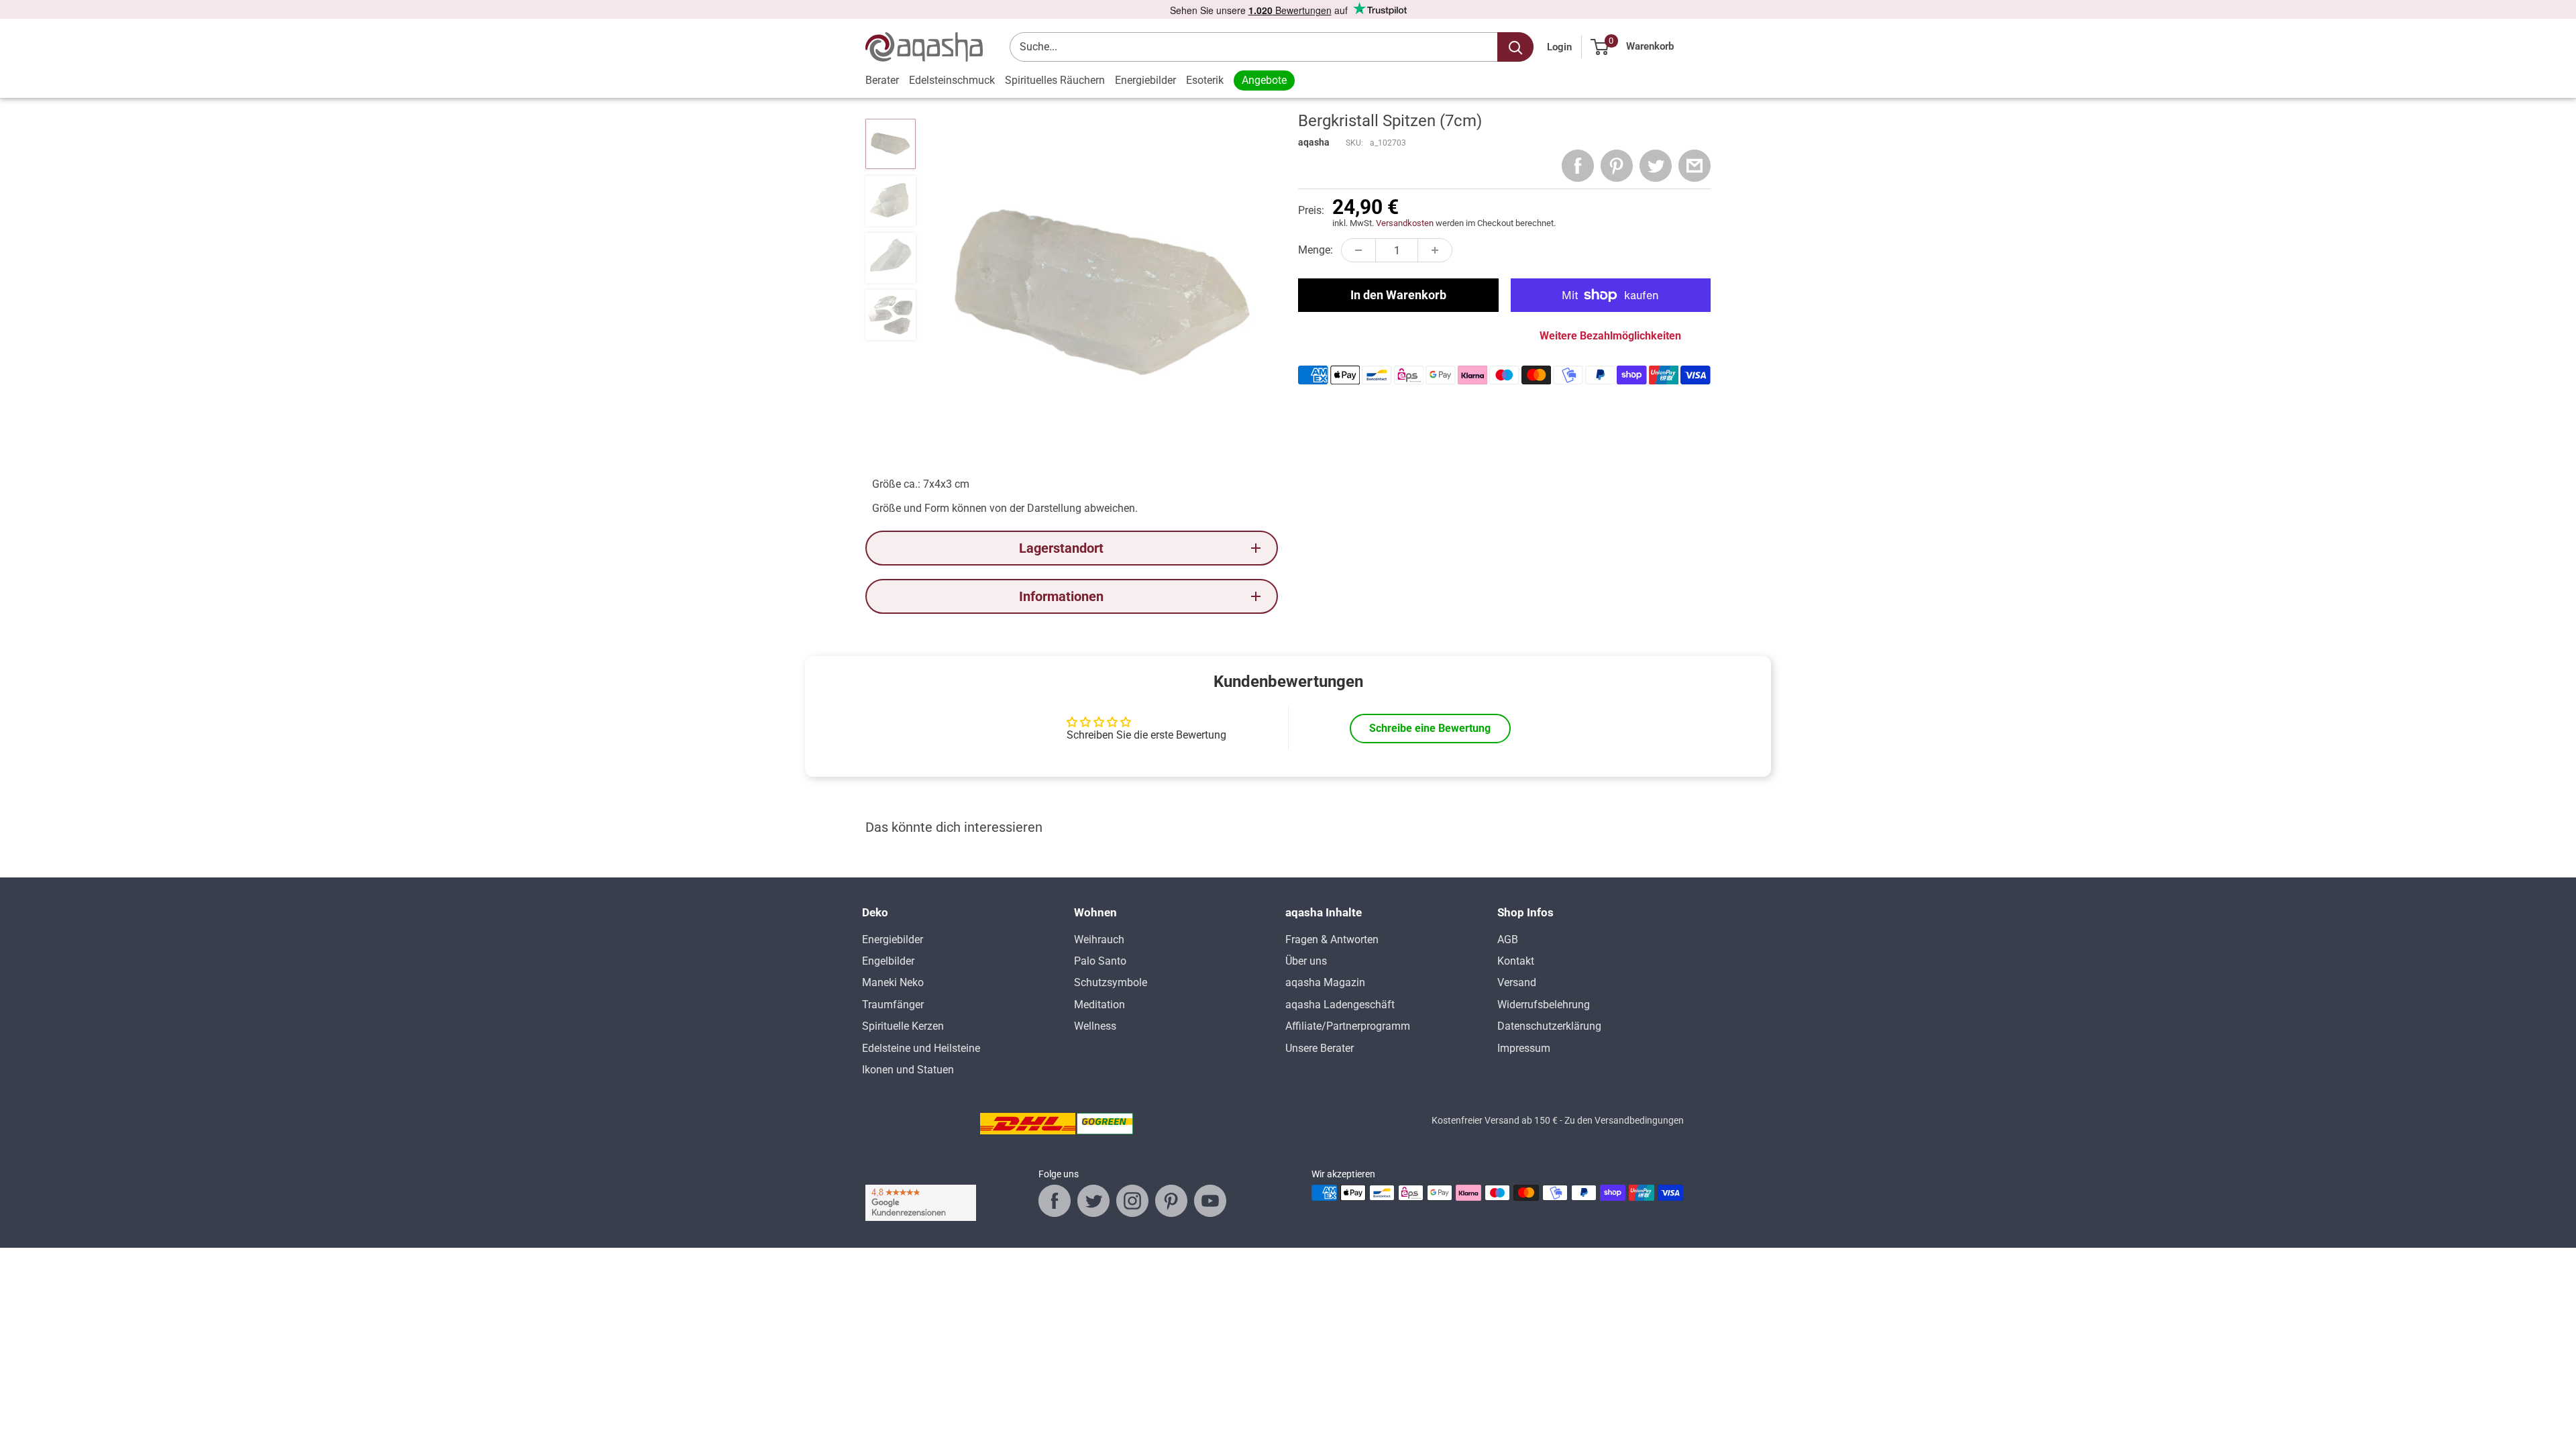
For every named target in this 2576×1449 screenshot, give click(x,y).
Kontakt (1516, 961)
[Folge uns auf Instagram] (1132, 1201)
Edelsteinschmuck (952, 80)
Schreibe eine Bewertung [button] (1430, 728)
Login (1559, 47)
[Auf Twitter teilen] (1656, 166)
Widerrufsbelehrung (1544, 1005)
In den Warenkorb (1398, 295)
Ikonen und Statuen (908, 1070)
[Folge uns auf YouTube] (1210, 1201)
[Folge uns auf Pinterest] (1171, 1201)
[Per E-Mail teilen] (1695, 166)
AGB (1508, 940)
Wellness (1095, 1026)
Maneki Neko (893, 982)
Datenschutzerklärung (1549, 1026)
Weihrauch (1099, 940)
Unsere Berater (1320, 1048)
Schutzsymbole (1111, 982)
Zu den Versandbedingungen (1624, 1120)
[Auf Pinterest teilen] (1617, 166)
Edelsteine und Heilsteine (921, 1048)
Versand (1517, 982)
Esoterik (1205, 80)
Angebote (1264, 80)
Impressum (1524, 1048)
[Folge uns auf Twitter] (1093, 1201)
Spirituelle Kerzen (903, 1026)
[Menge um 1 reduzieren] (1358, 250)
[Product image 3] (891, 258)
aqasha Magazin (1325, 982)
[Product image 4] (891, 315)
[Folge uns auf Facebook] (1055, 1201)
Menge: (1316, 250)
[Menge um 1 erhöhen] (1435, 250)
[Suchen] (1515, 47)
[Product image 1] (891, 144)
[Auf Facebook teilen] (1578, 166)
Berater (882, 80)
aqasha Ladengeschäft (1340, 1005)
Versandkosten (1405, 223)
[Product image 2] (891, 201)
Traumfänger (893, 1005)
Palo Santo (1100, 961)
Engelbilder (888, 961)
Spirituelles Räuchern (1055, 80)
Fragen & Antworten (1332, 940)
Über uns (1306, 961)
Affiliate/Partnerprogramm (1348, 1026)
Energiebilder (1145, 80)
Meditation (1099, 1005)
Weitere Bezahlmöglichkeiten (1610, 336)
